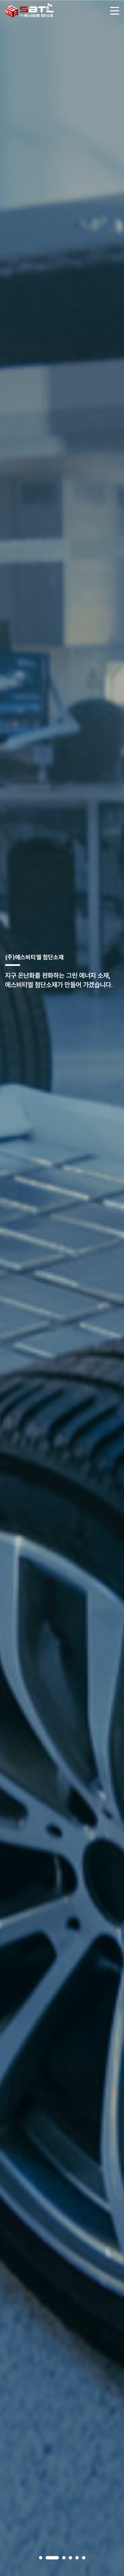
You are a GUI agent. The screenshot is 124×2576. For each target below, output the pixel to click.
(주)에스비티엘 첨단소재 (30, 10)
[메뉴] (115, 10)
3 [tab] (64, 2558)
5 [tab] (77, 2558)
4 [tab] (70, 2558)
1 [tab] (41, 2558)
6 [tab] (84, 2558)
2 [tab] (52, 2558)
